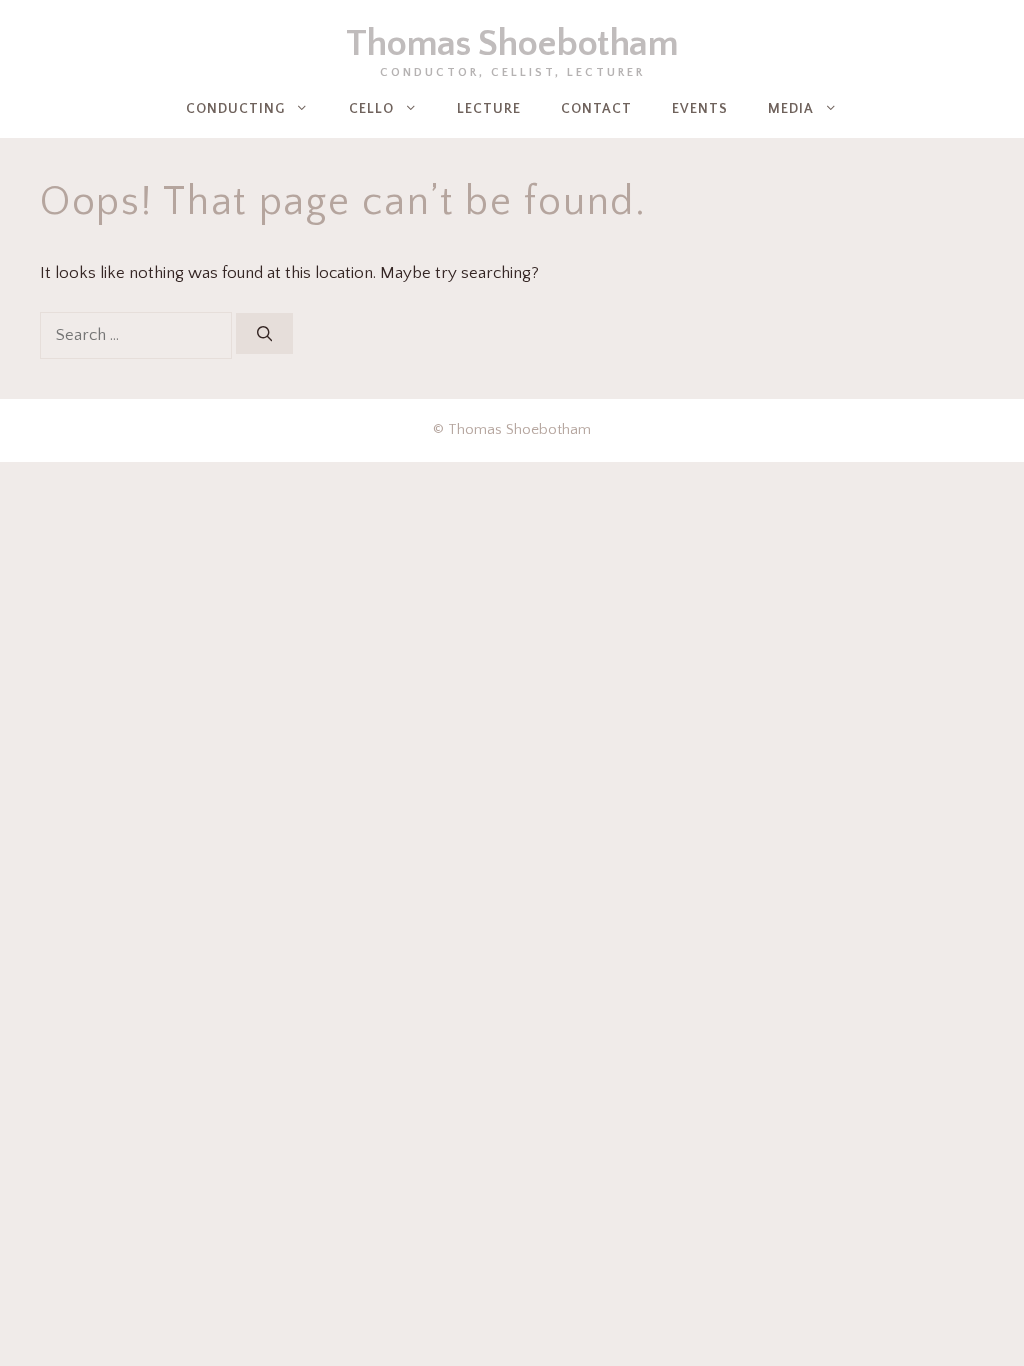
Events (700, 109)
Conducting (235, 109)
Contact (596, 109)
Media (791, 109)
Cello (371, 109)
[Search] (264, 333)
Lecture (489, 109)
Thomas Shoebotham (512, 44)
